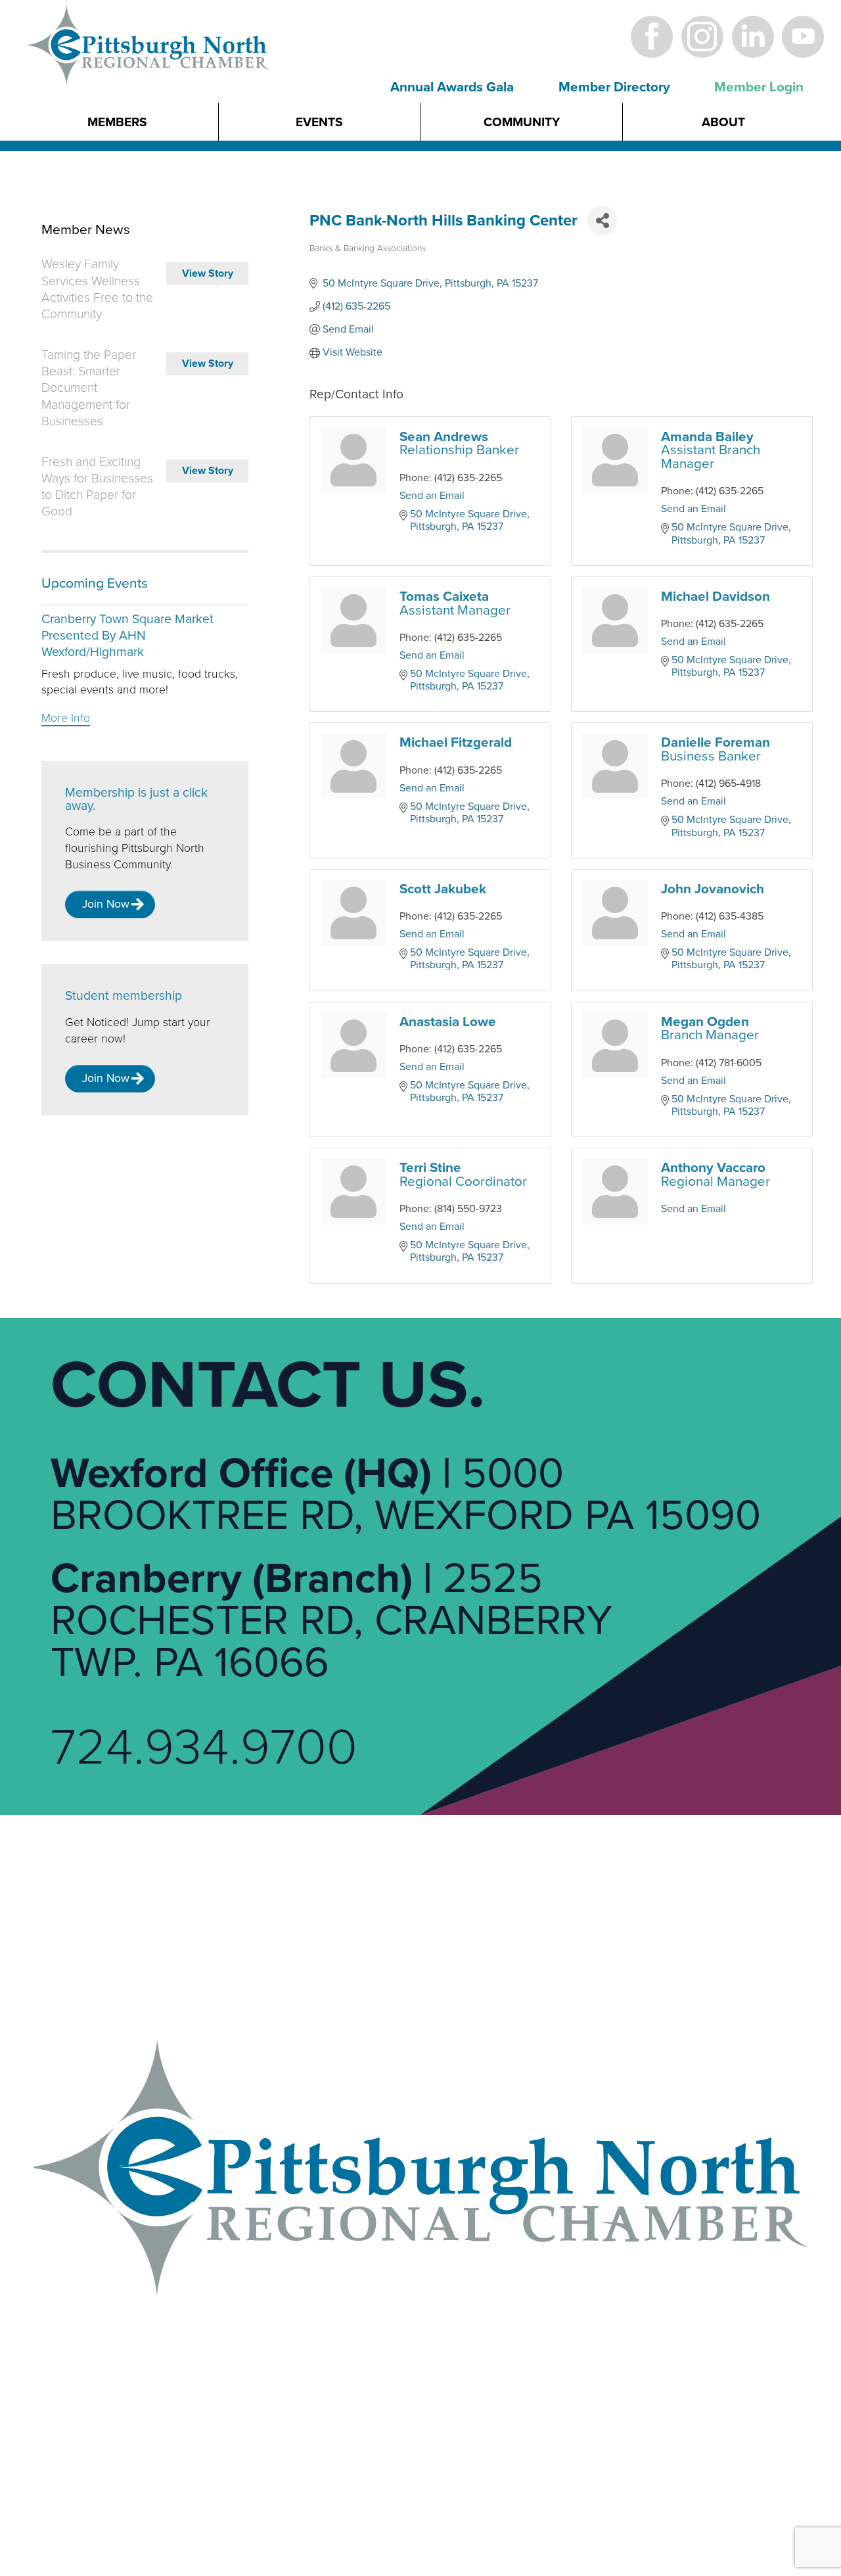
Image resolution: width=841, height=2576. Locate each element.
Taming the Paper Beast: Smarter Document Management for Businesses (89, 388)
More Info (66, 718)
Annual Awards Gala (452, 87)
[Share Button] (602, 221)
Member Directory (614, 87)
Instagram (702, 36)
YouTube (803, 36)
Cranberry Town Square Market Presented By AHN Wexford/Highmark (127, 636)
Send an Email (432, 496)
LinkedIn (753, 36)
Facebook (652, 36)
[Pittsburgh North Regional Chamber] (148, 68)
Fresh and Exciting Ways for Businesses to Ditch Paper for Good (97, 487)
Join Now (106, 904)
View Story (208, 273)
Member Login (759, 87)
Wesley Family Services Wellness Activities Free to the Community (97, 289)
